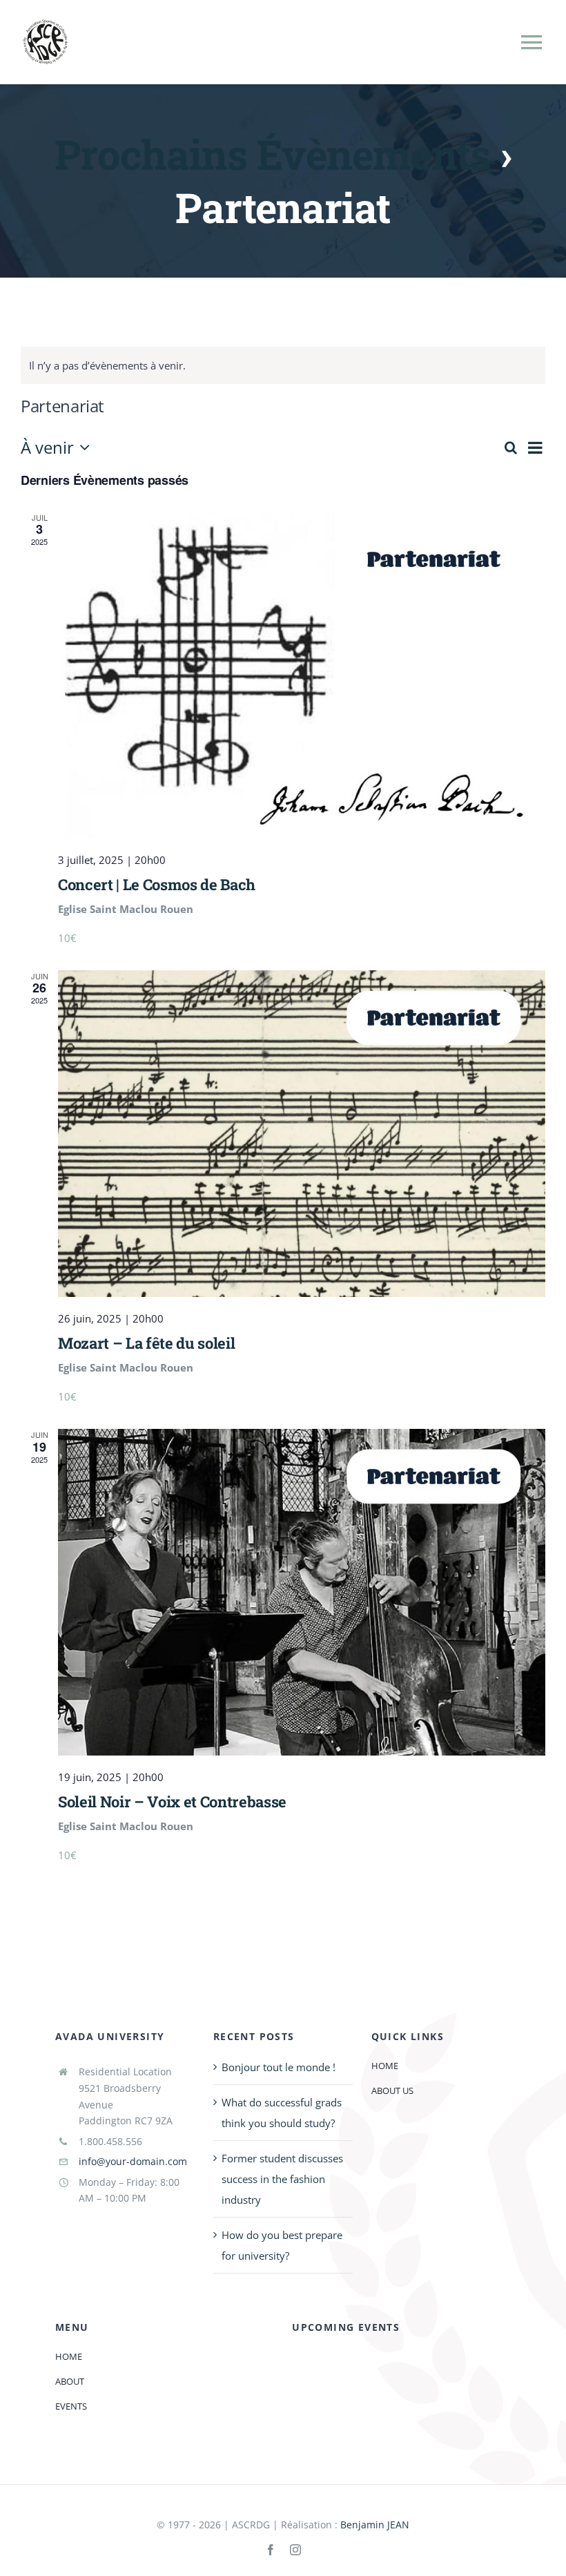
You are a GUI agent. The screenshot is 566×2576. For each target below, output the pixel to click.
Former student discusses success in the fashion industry (282, 2179)
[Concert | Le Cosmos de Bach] (302, 675)
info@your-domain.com (133, 2161)
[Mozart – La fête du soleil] (302, 1134)
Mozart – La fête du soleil (146, 1343)
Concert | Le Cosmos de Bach (157, 884)
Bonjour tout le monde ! (279, 2067)
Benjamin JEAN (375, 2525)
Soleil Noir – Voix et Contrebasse (172, 1801)
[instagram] (295, 2550)
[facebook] (271, 2550)
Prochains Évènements (272, 154)
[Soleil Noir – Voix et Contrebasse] (302, 1592)
